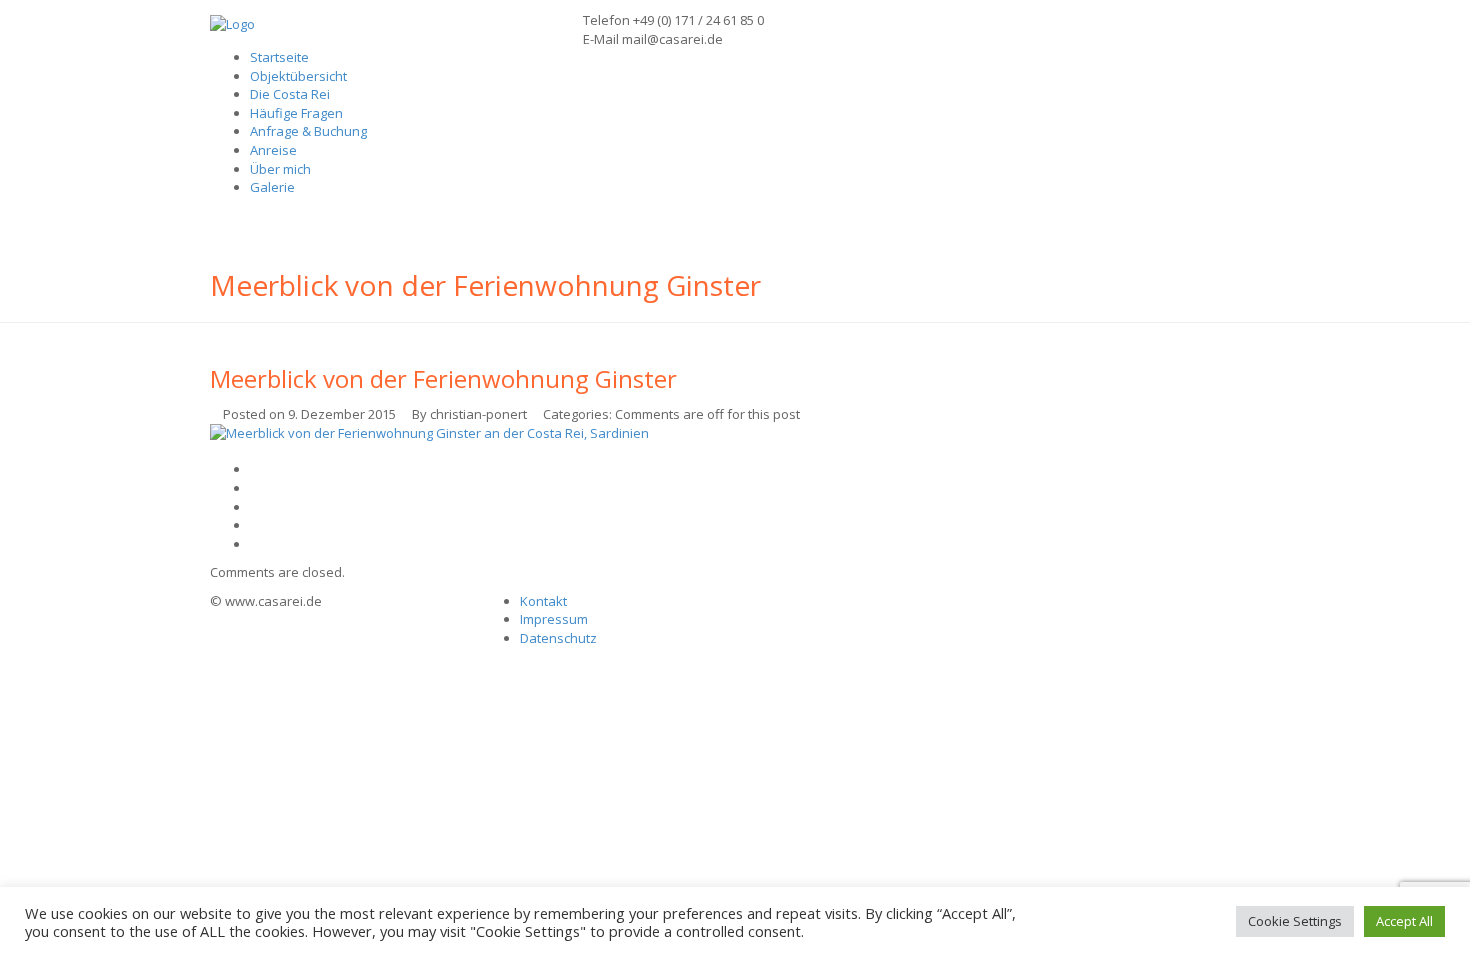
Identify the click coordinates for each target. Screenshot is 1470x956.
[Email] (255, 544)
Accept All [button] (1404, 921)
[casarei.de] (232, 23)
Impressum (554, 619)
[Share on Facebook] (255, 488)
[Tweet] (255, 507)
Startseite (279, 57)
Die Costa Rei (290, 94)
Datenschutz (558, 638)
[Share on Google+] (255, 525)
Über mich (280, 169)
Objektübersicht (298, 76)
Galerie (272, 187)
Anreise (273, 150)
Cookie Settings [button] (1295, 921)
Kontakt (543, 601)
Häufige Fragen (296, 113)
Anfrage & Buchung (308, 131)
